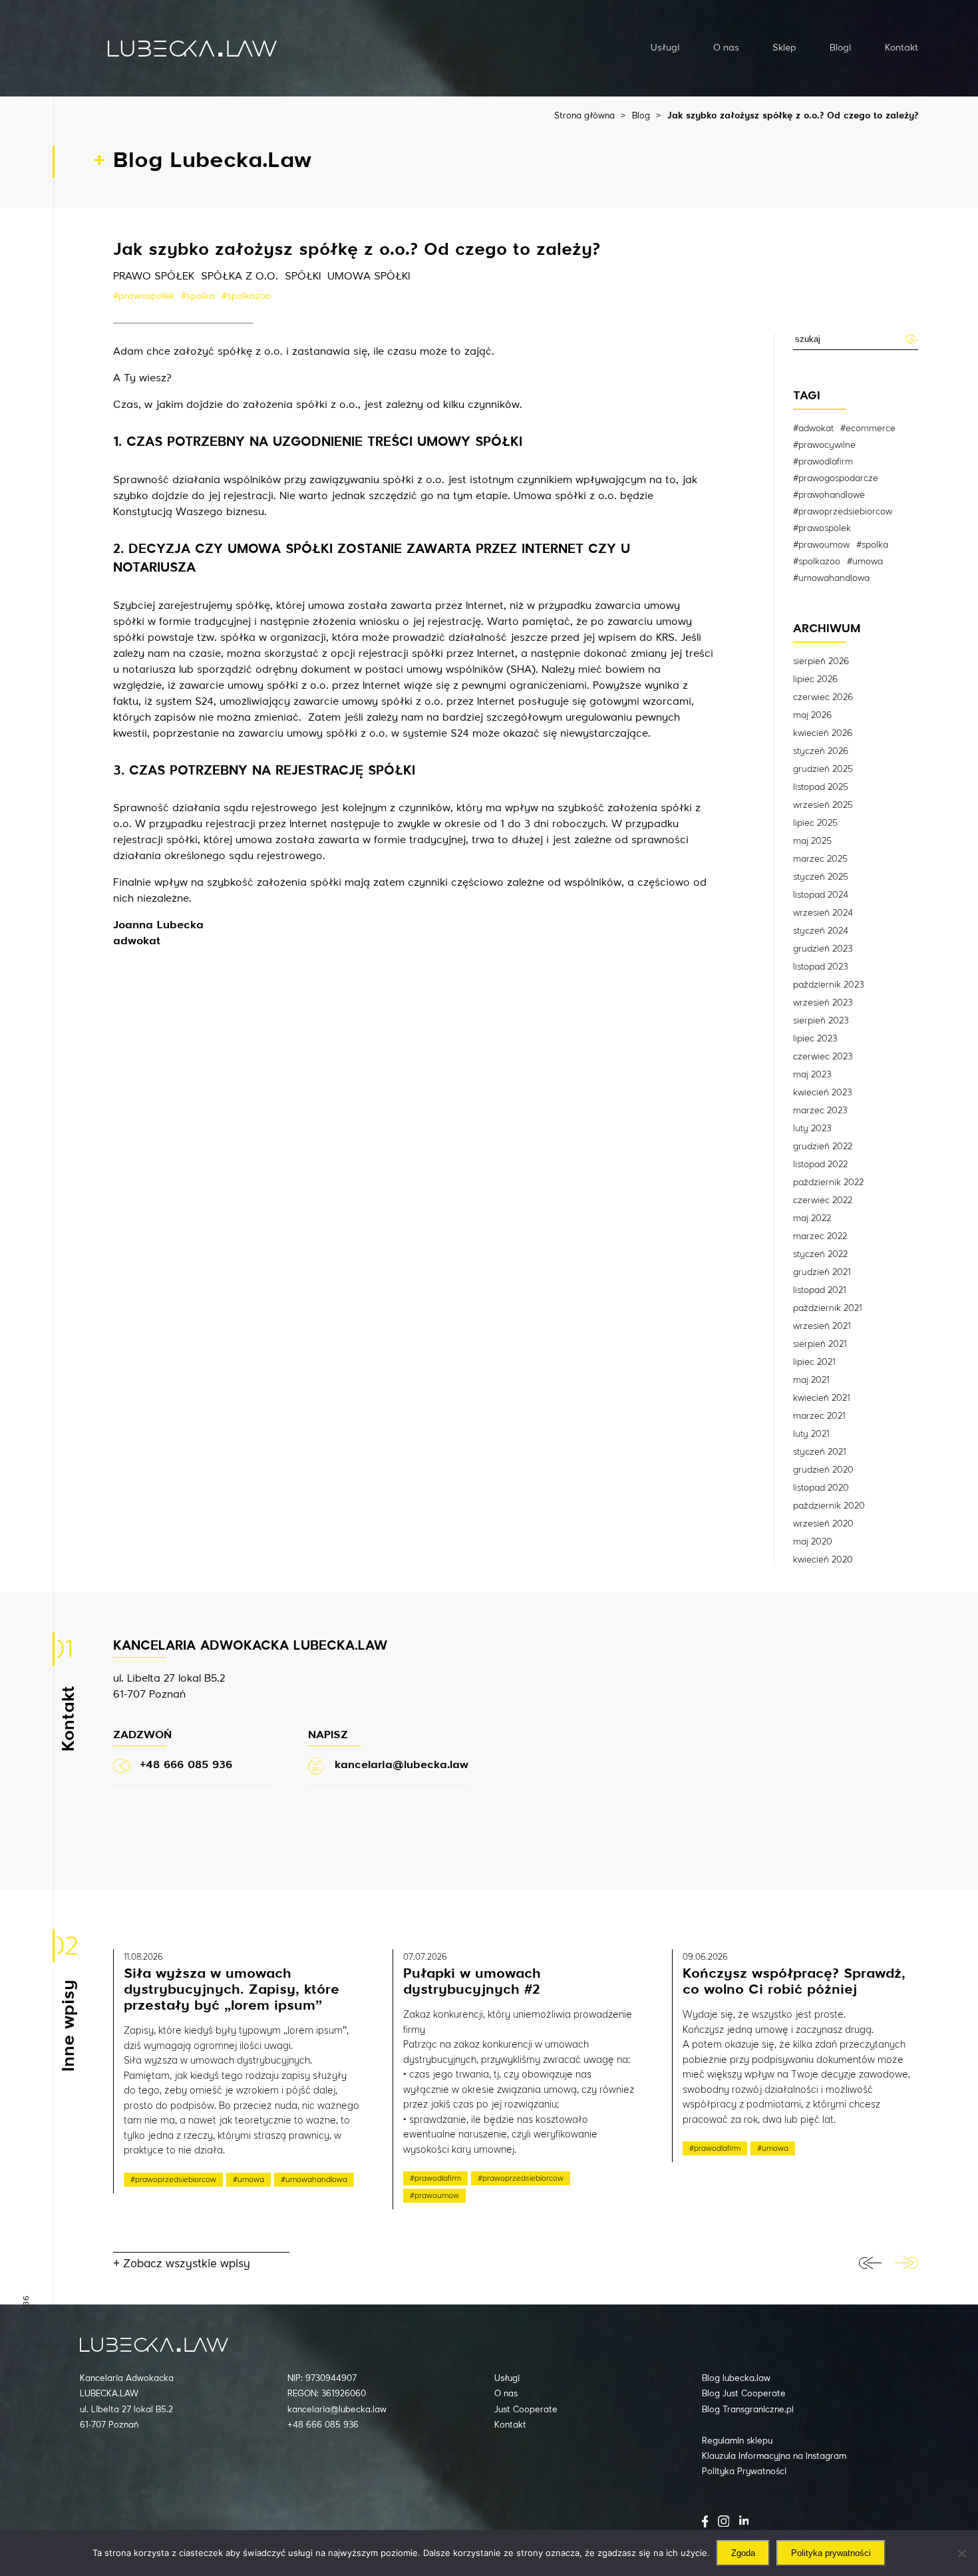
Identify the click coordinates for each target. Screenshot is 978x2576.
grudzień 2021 (822, 1272)
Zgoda (743, 2553)
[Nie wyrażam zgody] (961, 2553)
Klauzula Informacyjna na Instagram (774, 2457)
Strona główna (584, 116)
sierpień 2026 (821, 661)
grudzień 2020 (823, 1470)
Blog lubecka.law (736, 2379)
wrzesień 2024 (823, 913)
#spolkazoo (246, 296)
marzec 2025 (820, 859)
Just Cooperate (526, 2410)
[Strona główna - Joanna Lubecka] (192, 48)
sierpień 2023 (821, 1021)
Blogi (841, 48)
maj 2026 (812, 715)
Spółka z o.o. (240, 277)
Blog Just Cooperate (744, 2394)
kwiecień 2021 (821, 1398)
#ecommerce (868, 429)
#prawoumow (821, 545)
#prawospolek (144, 296)
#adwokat (813, 429)
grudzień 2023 (823, 949)
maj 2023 (812, 1075)
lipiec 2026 (815, 679)
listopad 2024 (821, 895)
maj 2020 (813, 1542)
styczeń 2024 (821, 931)
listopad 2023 (821, 967)
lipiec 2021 (814, 1362)
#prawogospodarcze (836, 478)
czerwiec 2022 (823, 1200)
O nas (726, 48)
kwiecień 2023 (823, 1093)
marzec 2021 (819, 1416)
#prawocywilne (824, 445)
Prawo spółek (154, 277)
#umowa (865, 562)
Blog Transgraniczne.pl (748, 2410)
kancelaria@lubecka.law (337, 2410)
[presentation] (870, 2263)
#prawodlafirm (823, 462)
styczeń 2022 (820, 1254)
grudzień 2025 (823, 769)
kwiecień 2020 (823, 1560)
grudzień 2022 (823, 1147)
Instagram (724, 2521)
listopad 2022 (820, 1165)
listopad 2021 (819, 1290)
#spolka (198, 296)
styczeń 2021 (819, 1452)
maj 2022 (812, 1218)
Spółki (303, 277)
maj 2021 (811, 1380)
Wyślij (911, 339)
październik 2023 (829, 985)
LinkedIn (744, 2520)
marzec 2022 (820, 1236)
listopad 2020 (821, 1488)
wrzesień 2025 (823, 805)
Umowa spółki (369, 277)
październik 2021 (827, 1308)
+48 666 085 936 (323, 2425)
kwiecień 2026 (823, 733)
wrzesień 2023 (823, 1003)
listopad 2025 (821, 787)
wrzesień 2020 (823, 1524)
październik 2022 (828, 1183)
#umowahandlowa (831, 578)
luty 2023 (812, 1129)
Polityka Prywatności (744, 2472)
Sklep (784, 48)
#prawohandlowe (829, 495)
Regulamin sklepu (737, 2441)
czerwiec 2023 (823, 1057)
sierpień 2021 (820, 1344)
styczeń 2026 (821, 751)
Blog (641, 116)
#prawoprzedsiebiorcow (843, 512)
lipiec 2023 (815, 1039)
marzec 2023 (820, 1111)
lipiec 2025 (815, 823)
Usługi (665, 48)
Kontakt (901, 48)
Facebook (705, 2521)
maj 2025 (812, 841)
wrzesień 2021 (822, 1326)
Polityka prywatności (831, 2553)
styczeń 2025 (821, 877)
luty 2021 (811, 1434)
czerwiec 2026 (823, 697)
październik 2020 (829, 1506)
